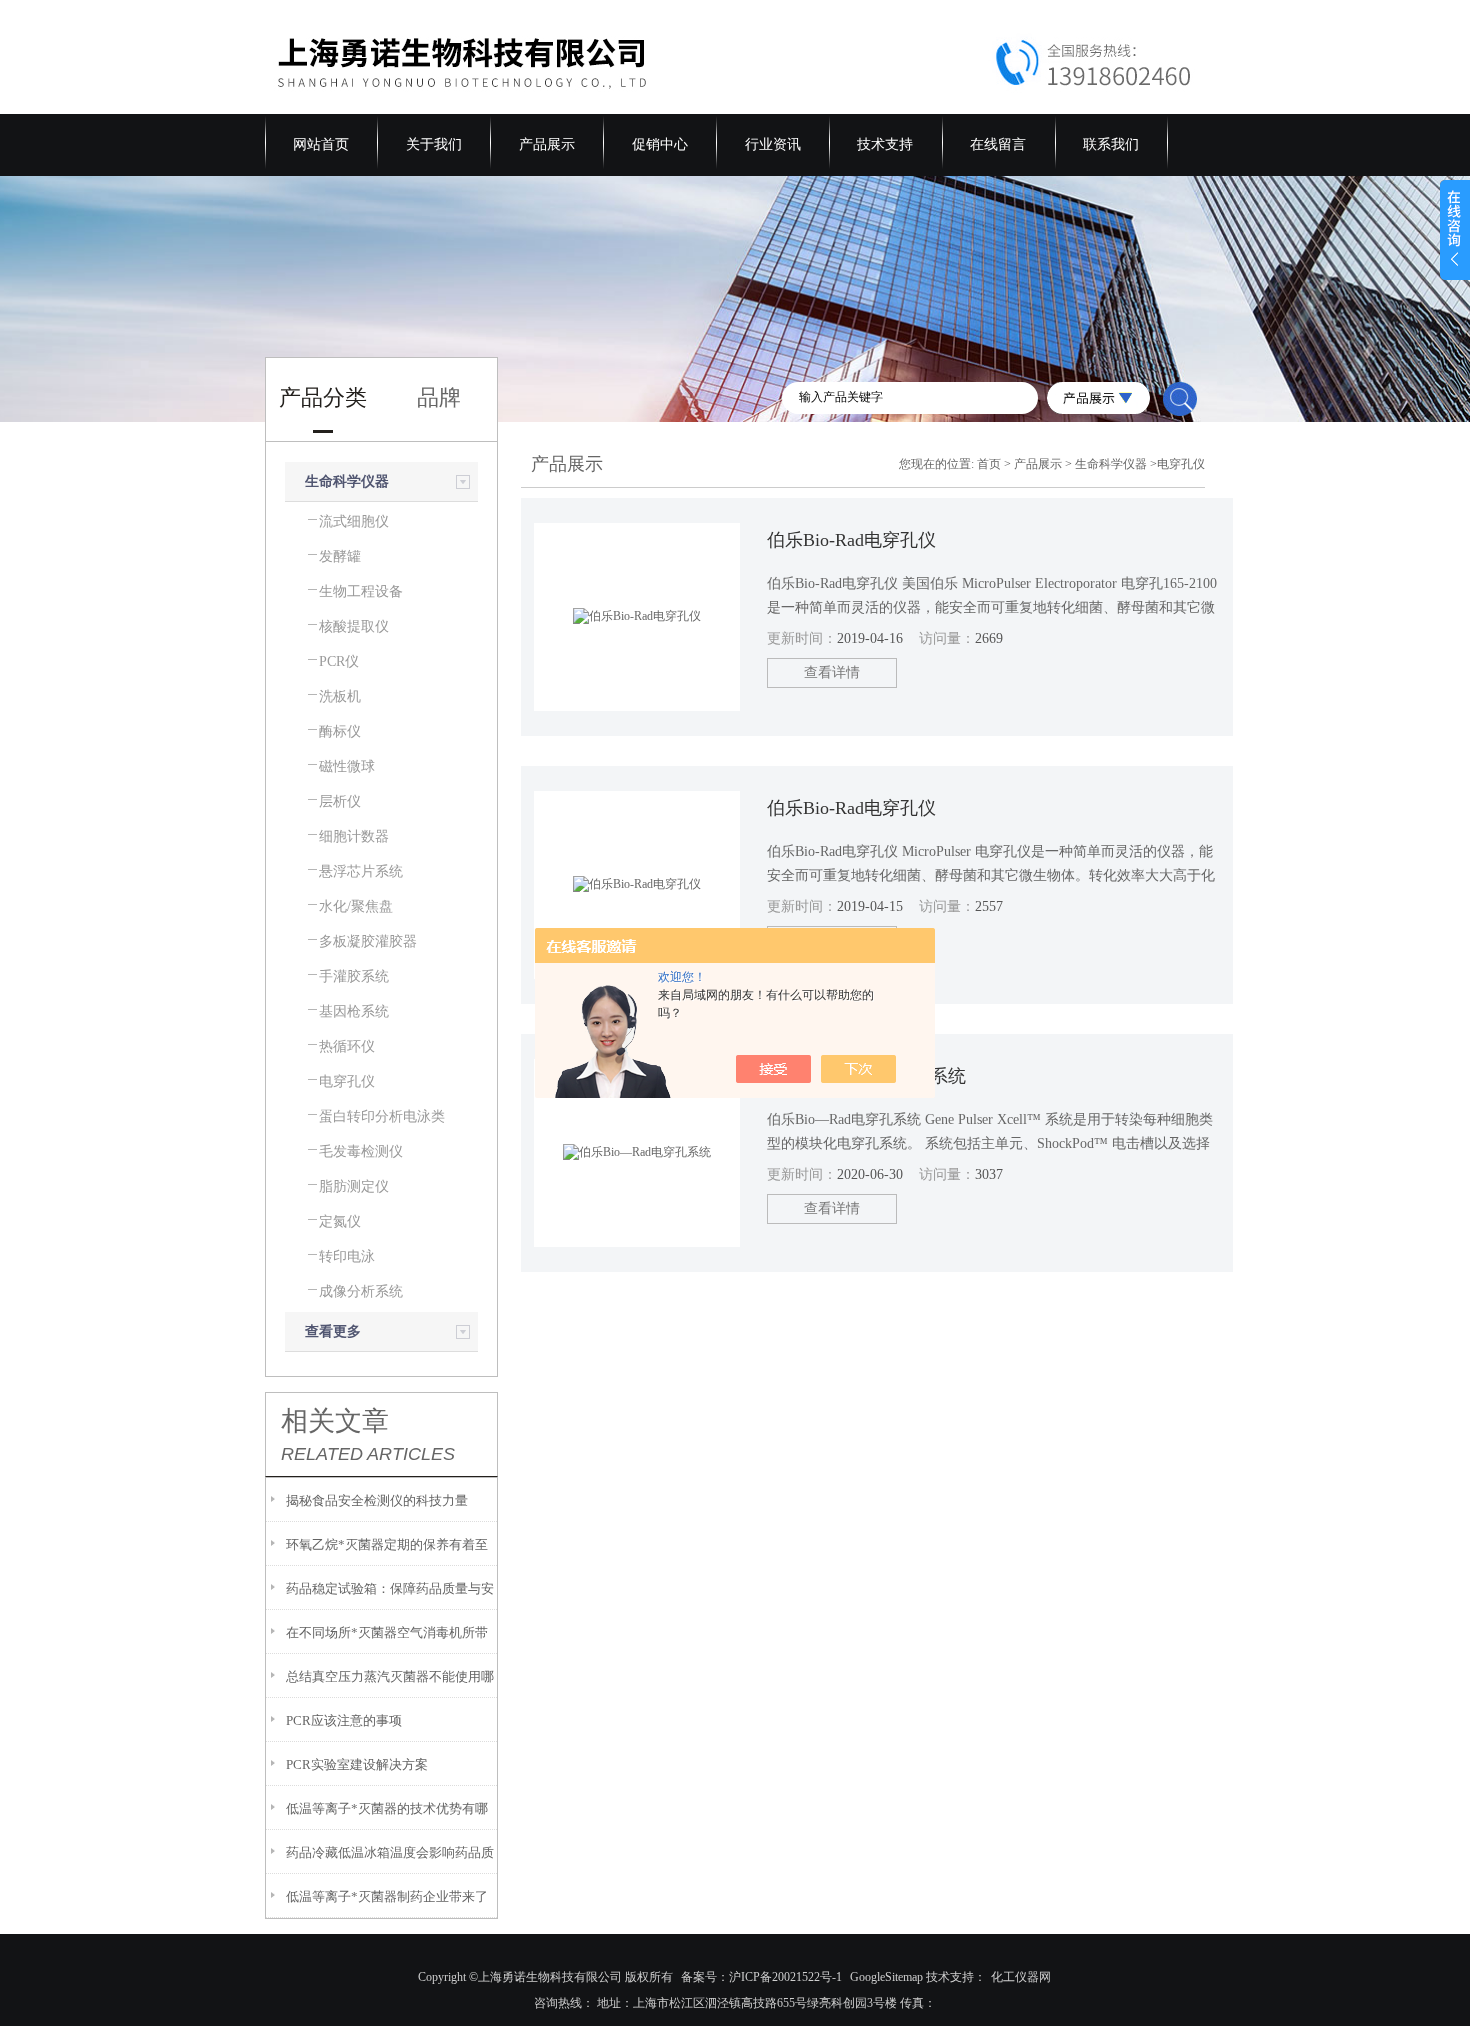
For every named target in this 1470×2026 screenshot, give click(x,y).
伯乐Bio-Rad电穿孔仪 (851, 540)
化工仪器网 (1021, 1977)
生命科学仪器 (347, 481)
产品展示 (547, 144)
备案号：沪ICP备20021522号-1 (761, 1977)
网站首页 (321, 144)
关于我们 (434, 144)
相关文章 (335, 1421)
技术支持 (885, 144)
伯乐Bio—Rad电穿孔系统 (866, 1076)
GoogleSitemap (886, 1977)
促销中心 (660, 144)
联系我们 (1111, 144)
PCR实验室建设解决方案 (357, 1764)
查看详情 (832, 672)
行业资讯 (773, 144)
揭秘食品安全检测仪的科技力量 (377, 1500)
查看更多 (333, 1331)
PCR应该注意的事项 (344, 1720)
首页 (989, 464)
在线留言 (998, 144)
